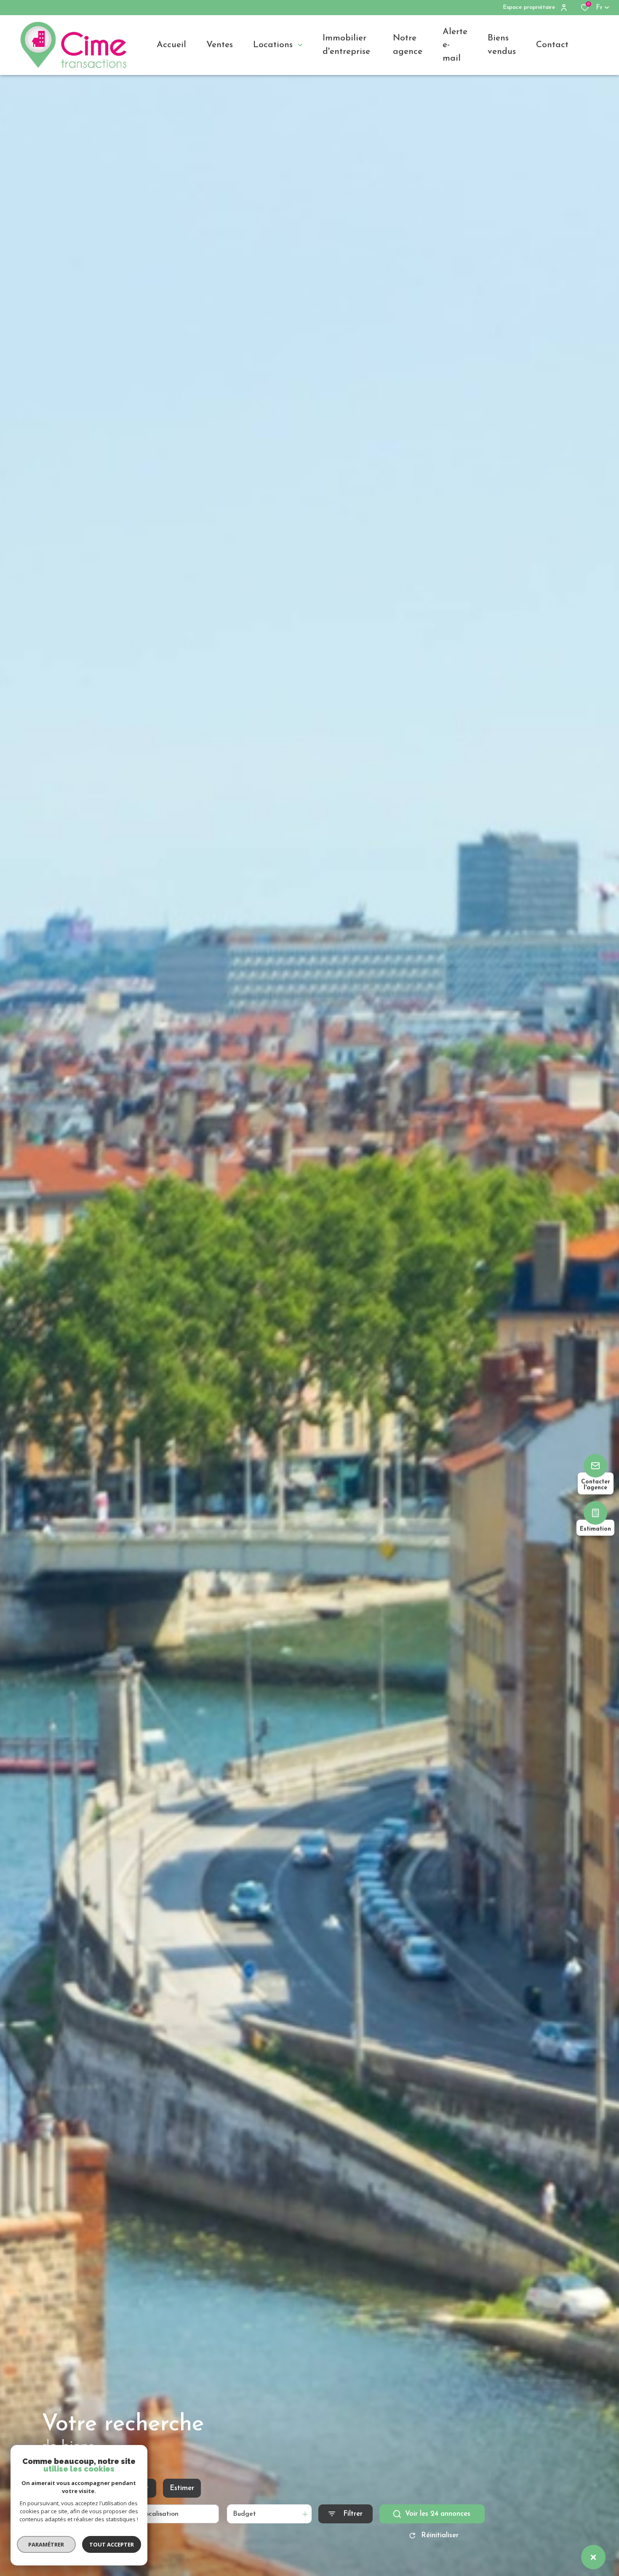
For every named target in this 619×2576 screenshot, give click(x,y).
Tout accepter (112, 2544)
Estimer (182, 2488)
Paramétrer (47, 2544)
